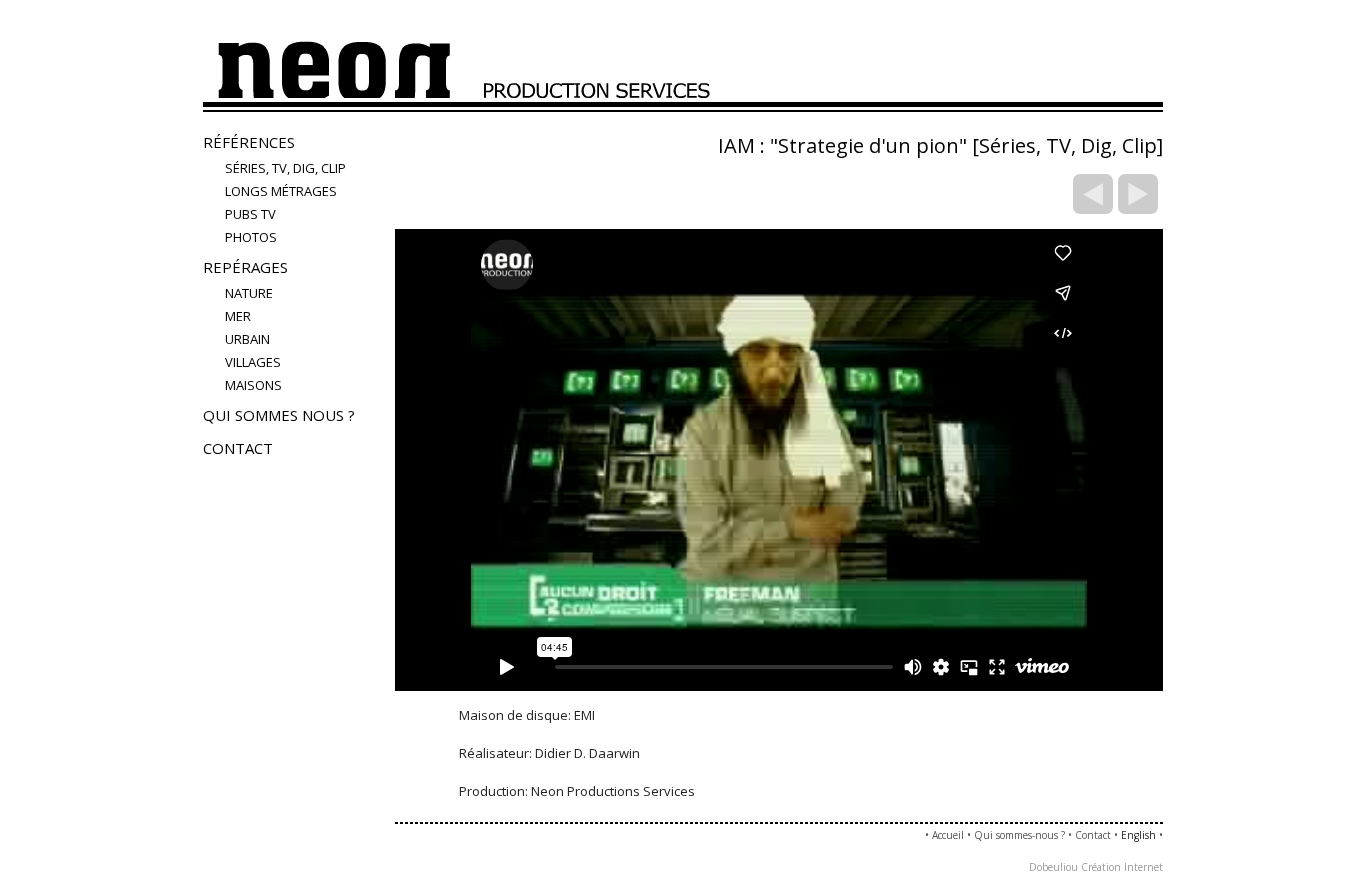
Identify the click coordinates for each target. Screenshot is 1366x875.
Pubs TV (250, 214)
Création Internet (1122, 867)
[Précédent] (1093, 194)
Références (249, 142)
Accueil (948, 835)
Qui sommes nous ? (279, 415)
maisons (253, 385)
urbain (247, 339)
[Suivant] (1138, 194)
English (1138, 835)
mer (238, 316)
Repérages (245, 267)
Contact (238, 448)
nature (249, 293)
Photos (251, 237)
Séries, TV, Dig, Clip (285, 168)
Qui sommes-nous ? (1019, 835)
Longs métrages (281, 191)
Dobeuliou (1053, 867)
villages (253, 362)
